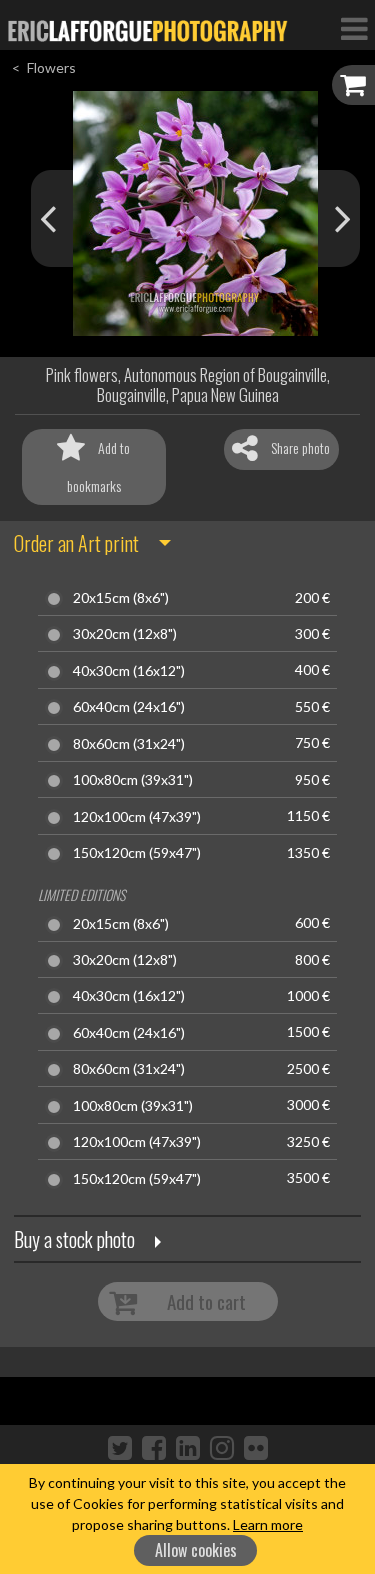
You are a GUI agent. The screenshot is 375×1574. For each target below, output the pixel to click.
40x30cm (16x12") (129, 671)
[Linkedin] (188, 1447)
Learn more (268, 1524)
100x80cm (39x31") (133, 780)
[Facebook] (154, 1447)
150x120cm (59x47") (137, 853)
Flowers (51, 67)
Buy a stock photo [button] (74, 1239)
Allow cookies (196, 1550)
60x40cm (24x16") (129, 707)
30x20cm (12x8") (125, 634)
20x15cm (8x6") (121, 598)
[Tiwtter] (120, 1447)
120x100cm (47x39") (137, 817)
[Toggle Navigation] (354, 28)
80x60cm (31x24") (129, 744)
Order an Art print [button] (76, 543)
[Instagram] (222, 1447)
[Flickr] (256, 1447)
